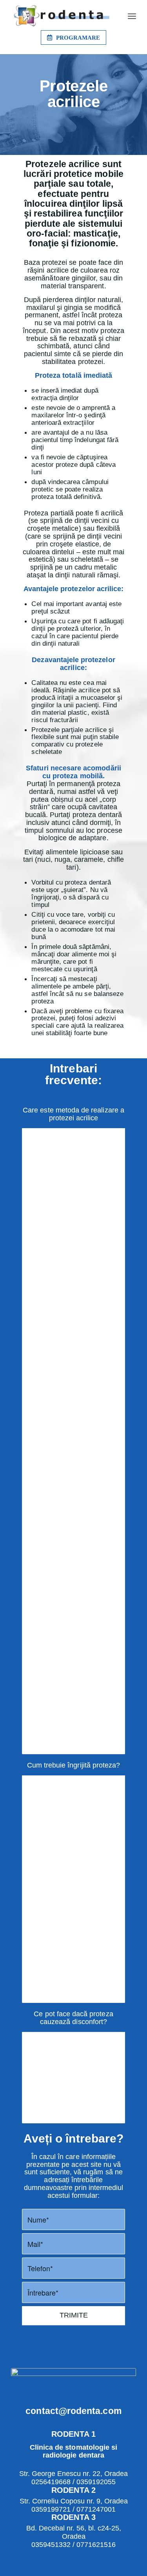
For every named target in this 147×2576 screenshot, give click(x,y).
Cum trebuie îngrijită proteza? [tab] (74, 1765)
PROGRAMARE (78, 38)
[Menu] (132, 16)
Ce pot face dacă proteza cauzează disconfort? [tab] (73, 2018)
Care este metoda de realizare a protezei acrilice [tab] (73, 1114)
